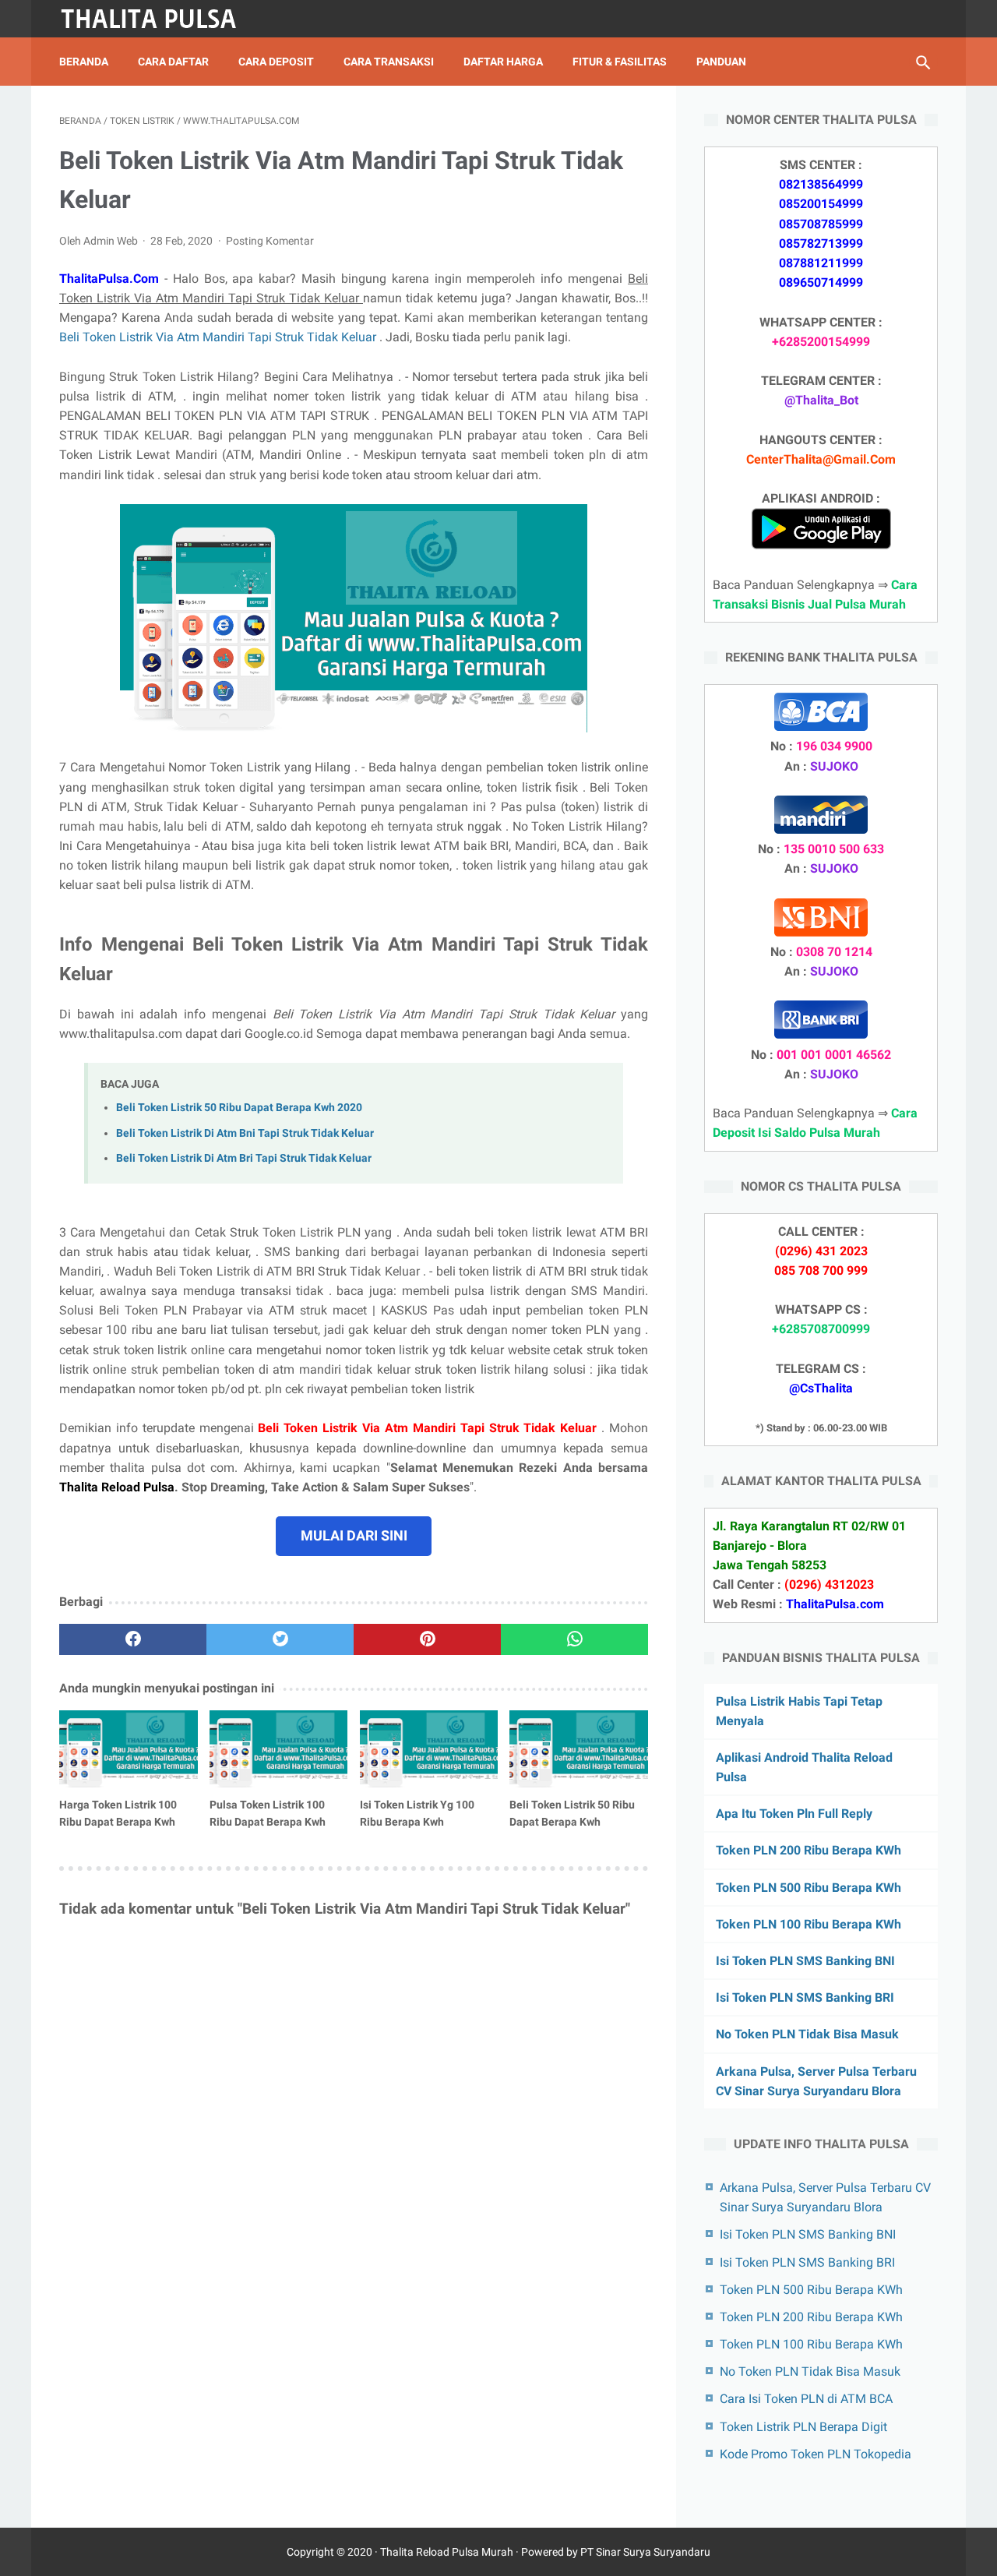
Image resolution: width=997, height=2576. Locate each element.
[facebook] (133, 1639)
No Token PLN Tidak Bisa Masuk (807, 2034)
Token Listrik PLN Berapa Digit (803, 2427)
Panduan (721, 62)
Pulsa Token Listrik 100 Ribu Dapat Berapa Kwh (268, 1813)
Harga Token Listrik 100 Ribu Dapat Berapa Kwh (118, 1813)
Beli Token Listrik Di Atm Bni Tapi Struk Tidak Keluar (245, 1133)
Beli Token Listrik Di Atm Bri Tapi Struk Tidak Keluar (244, 1158)
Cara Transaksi (389, 62)
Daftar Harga (503, 62)
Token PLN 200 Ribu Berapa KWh (809, 1850)
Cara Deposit (276, 62)
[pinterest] (427, 1639)
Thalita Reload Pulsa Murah (447, 2552)
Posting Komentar (270, 241)
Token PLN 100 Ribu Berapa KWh (809, 1924)
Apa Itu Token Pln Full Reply (794, 1814)
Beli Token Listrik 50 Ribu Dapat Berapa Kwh (572, 1813)
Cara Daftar (173, 62)
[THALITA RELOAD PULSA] (159, 19)
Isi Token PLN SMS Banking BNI (805, 1961)
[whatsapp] (574, 1639)
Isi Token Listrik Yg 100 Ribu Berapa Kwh (417, 1813)
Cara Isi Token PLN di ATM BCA (806, 2399)
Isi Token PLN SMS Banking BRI (805, 1997)
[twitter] (280, 1639)
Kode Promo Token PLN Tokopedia (816, 2454)
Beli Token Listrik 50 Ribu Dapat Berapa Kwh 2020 (239, 1108)
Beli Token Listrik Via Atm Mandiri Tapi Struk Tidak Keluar (219, 337)
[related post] (129, 1749)
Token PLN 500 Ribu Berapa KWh (809, 1888)
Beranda (84, 62)
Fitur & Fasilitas (620, 62)
